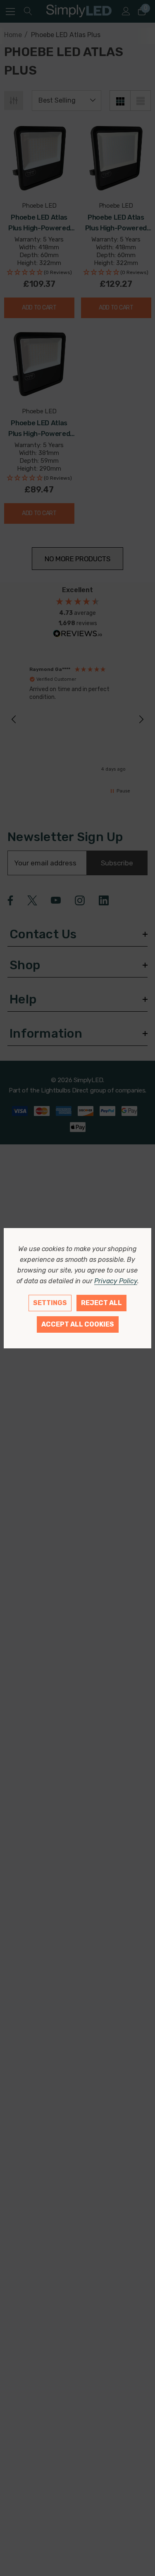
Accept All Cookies (78, 1324)
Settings (50, 1303)
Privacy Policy (116, 1281)
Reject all (101, 1303)
